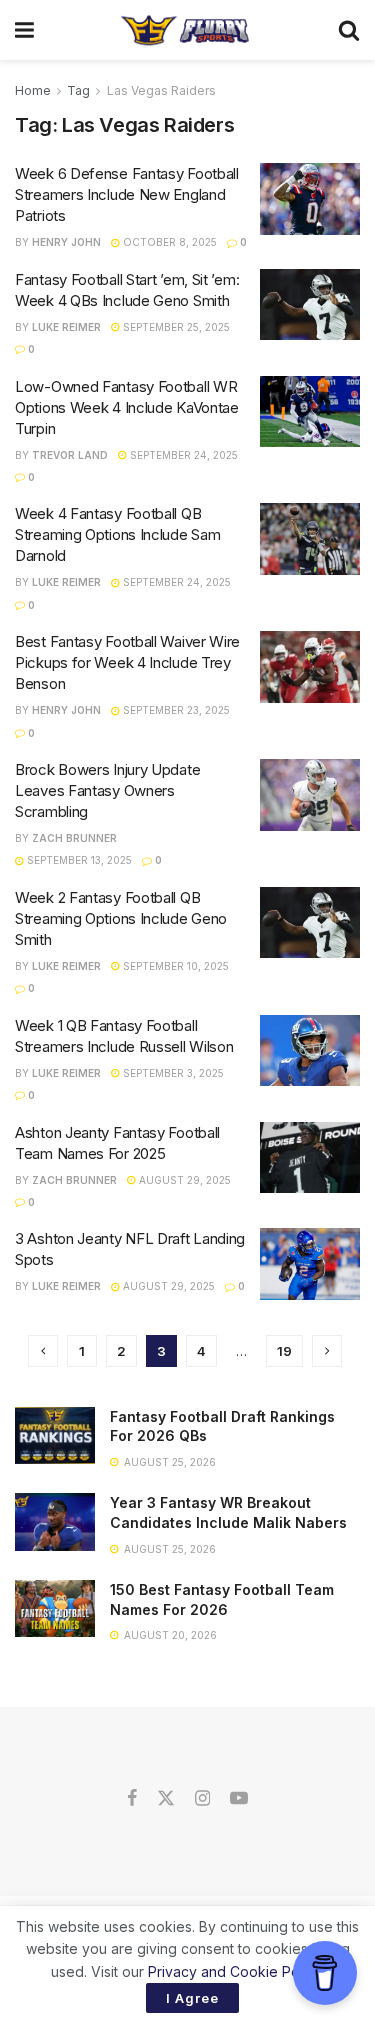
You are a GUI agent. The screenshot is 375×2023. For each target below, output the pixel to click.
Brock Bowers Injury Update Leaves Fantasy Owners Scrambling (107, 790)
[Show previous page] (43, 1351)
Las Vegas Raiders (161, 90)
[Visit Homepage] (185, 30)
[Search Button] (349, 30)
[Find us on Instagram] (202, 1799)
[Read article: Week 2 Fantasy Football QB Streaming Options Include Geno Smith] (310, 923)
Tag (78, 90)
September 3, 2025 (172, 1073)
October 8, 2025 (168, 242)
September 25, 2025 (175, 327)
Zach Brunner (74, 838)
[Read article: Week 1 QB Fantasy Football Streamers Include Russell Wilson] (310, 1051)
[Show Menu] (24, 30)
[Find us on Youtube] (239, 1799)
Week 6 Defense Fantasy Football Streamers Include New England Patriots (127, 194)
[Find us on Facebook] (132, 1799)
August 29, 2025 (183, 1180)
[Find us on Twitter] (166, 1799)
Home (33, 90)
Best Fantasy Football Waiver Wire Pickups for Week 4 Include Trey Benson (127, 662)
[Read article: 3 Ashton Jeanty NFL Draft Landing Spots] (310, 1264)
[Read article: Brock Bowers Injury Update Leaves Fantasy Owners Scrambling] (310, 795)
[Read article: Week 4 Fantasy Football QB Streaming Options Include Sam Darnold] (310, 539)
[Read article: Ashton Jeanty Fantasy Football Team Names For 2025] (310, 1158)
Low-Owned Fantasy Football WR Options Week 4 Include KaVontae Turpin (127, 407)
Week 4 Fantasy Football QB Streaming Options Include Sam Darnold (117, 534)
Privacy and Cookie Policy (234, 1971)
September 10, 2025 (174, 966)
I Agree (192, 1998)
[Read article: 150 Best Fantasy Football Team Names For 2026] (55, 1608)
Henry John (66, 242)
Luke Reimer (66, 327)
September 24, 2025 (182, 455)
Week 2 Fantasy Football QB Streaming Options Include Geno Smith (121, 918)
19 (284, 1351)
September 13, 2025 (78, 860)
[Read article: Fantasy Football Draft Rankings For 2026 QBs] (55, 1435)
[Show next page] (327, 1351)
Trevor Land (70, 455)
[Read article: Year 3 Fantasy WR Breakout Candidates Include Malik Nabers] (55, 1521)
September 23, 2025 (175, 710)
